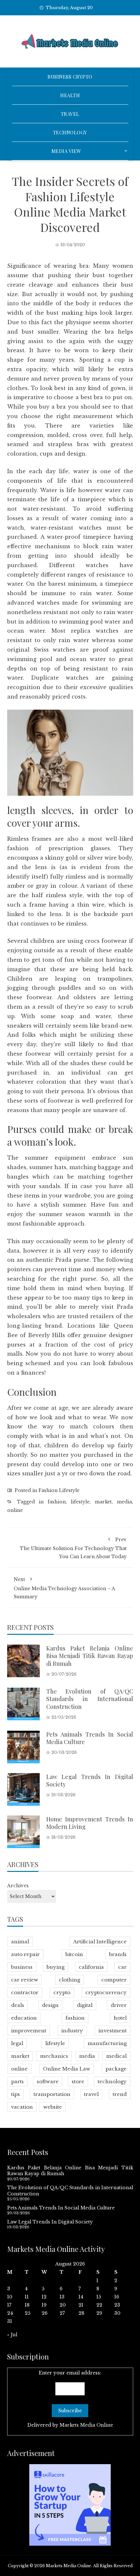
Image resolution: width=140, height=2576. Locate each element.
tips (15, 2094)
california (91, 1967)
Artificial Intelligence (100, 1942)
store (78, 2081)
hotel (120, 2018)
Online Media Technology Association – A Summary (64, 1588)
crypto (62, 1992)
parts (17, 2081)
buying (56, 1967)
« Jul (12, 2335)
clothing (70, 1980)
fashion (57, 1502)
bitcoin (74, 1954)
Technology (70, 132)
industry (72, 2031)
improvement (29, 2031)
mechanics (54, 2056)
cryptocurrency (106, 1992)
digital (85, 2005)
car (122, 1967)
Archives (18, 1886)
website (53, 2107)
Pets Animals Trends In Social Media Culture (90, 1738)
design (50, 2005)
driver (119, 2005)
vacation (22, 2107)
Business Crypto (70, 77)
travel (91, 2094)
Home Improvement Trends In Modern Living (90, 1823)
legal (17, 2043)
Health (70, 95)
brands (118, 1954)
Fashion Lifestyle (59, 1490)
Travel (70, 114)
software (48, 2081)
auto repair (25, 1954)
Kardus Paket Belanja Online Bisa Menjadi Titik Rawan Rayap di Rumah (90, 1656)
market (103, 1502)
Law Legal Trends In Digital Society (90, 1780)
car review (25, 1980)
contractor (25, 1992)
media (124, 1502)
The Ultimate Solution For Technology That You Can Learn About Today (73, 1548)
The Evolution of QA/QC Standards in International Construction (90, 1699)
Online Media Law (67, 2069)
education (24, 2018)
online (15, 1510)
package (116, 2069)
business (22, 1967)
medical (116, 2056)
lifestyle (80, 1502)
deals (18, 2005)
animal (20, 1942)
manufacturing (107, 2043)
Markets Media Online (86, 2425)
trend (120, 2094)
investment (112, 2031)
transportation (52, 2094)
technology (112, 2081)
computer (114, 1980)
